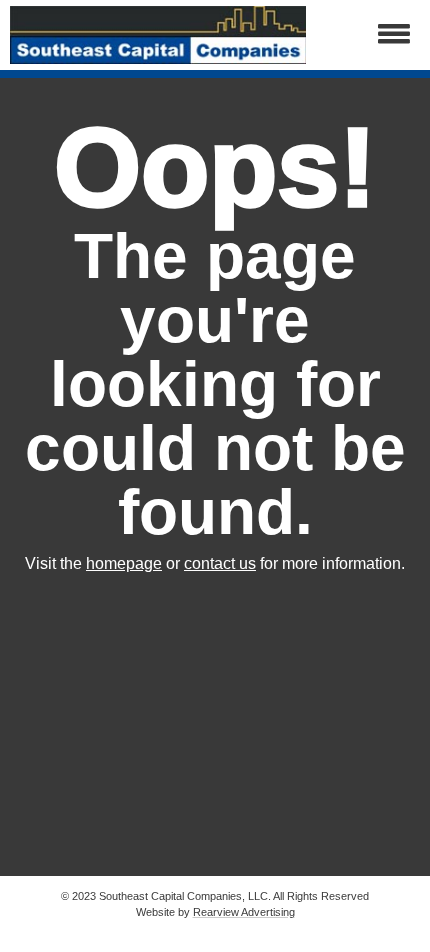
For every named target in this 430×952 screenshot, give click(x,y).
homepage (124, 563)
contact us (220, 563)
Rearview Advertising (244, 912)
